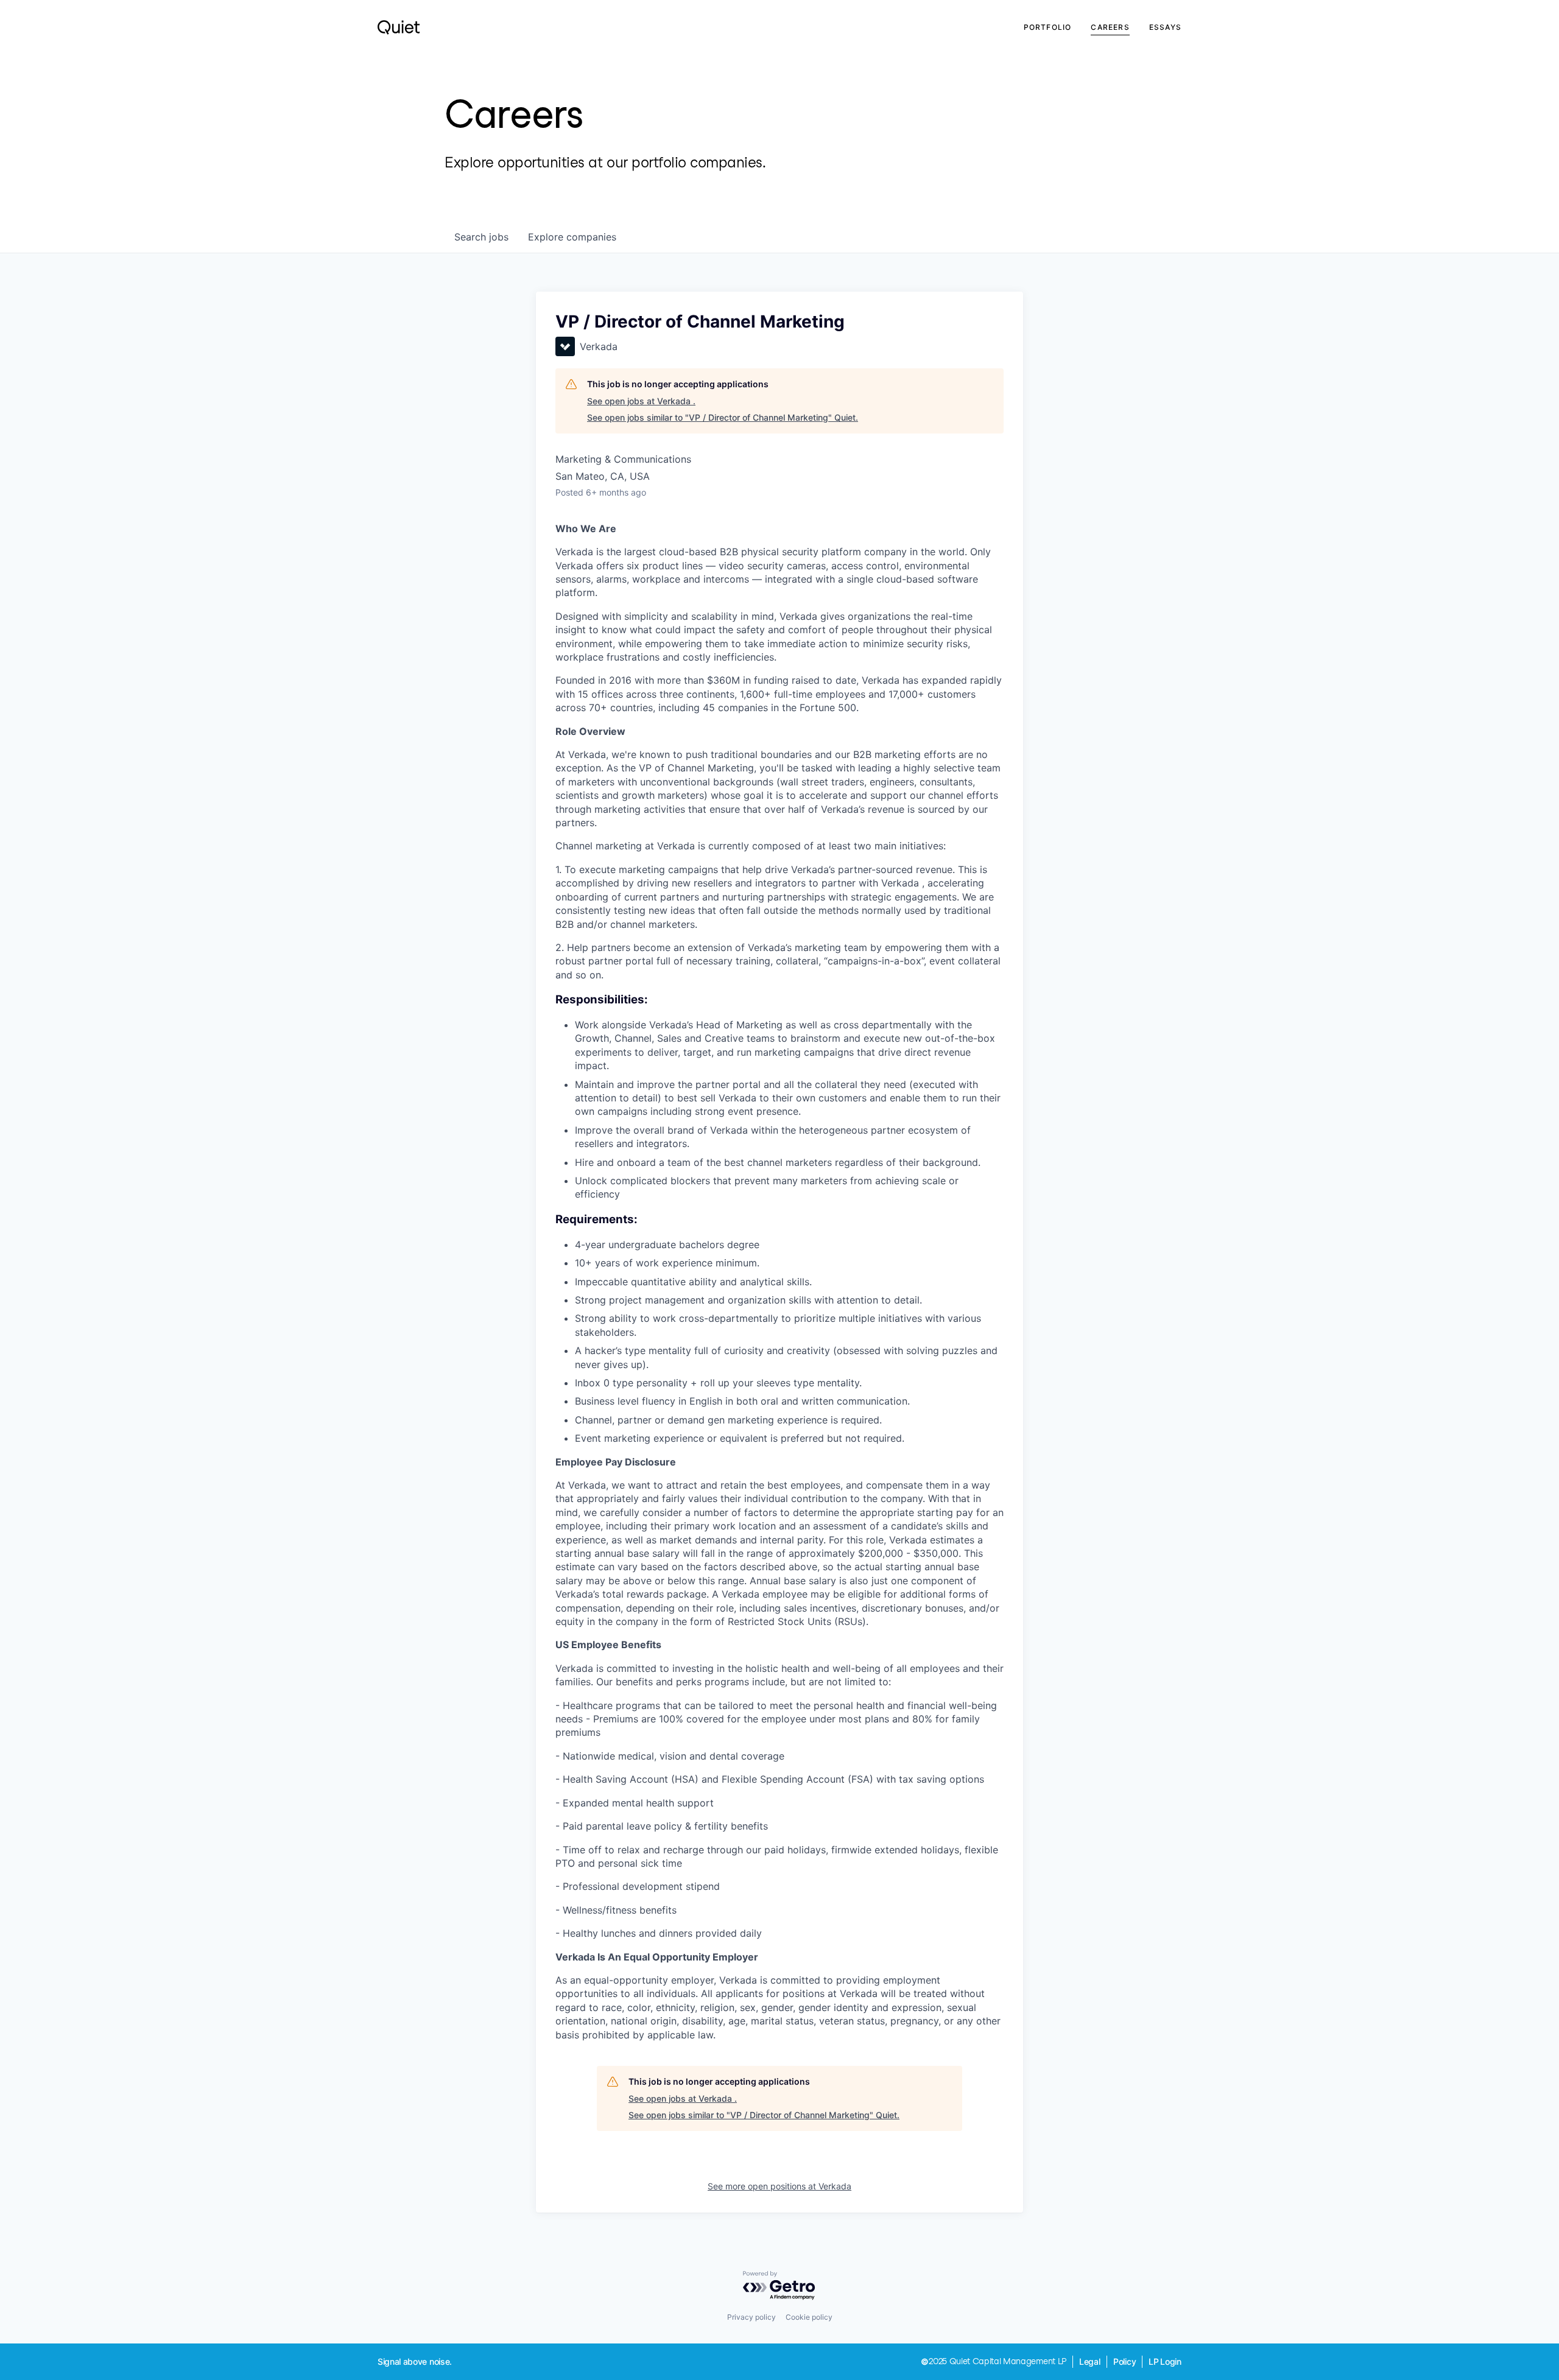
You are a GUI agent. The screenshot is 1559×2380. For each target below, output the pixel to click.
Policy (1125, 2361)
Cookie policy (809, 2317)
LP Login (1165, 2361)
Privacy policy (751, 2317)
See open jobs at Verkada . (641, 401)
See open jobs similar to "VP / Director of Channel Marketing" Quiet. (723, 417)
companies (572, 237)
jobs (481, 237)
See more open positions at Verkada (779, 2186)
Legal (1090, 2361)
